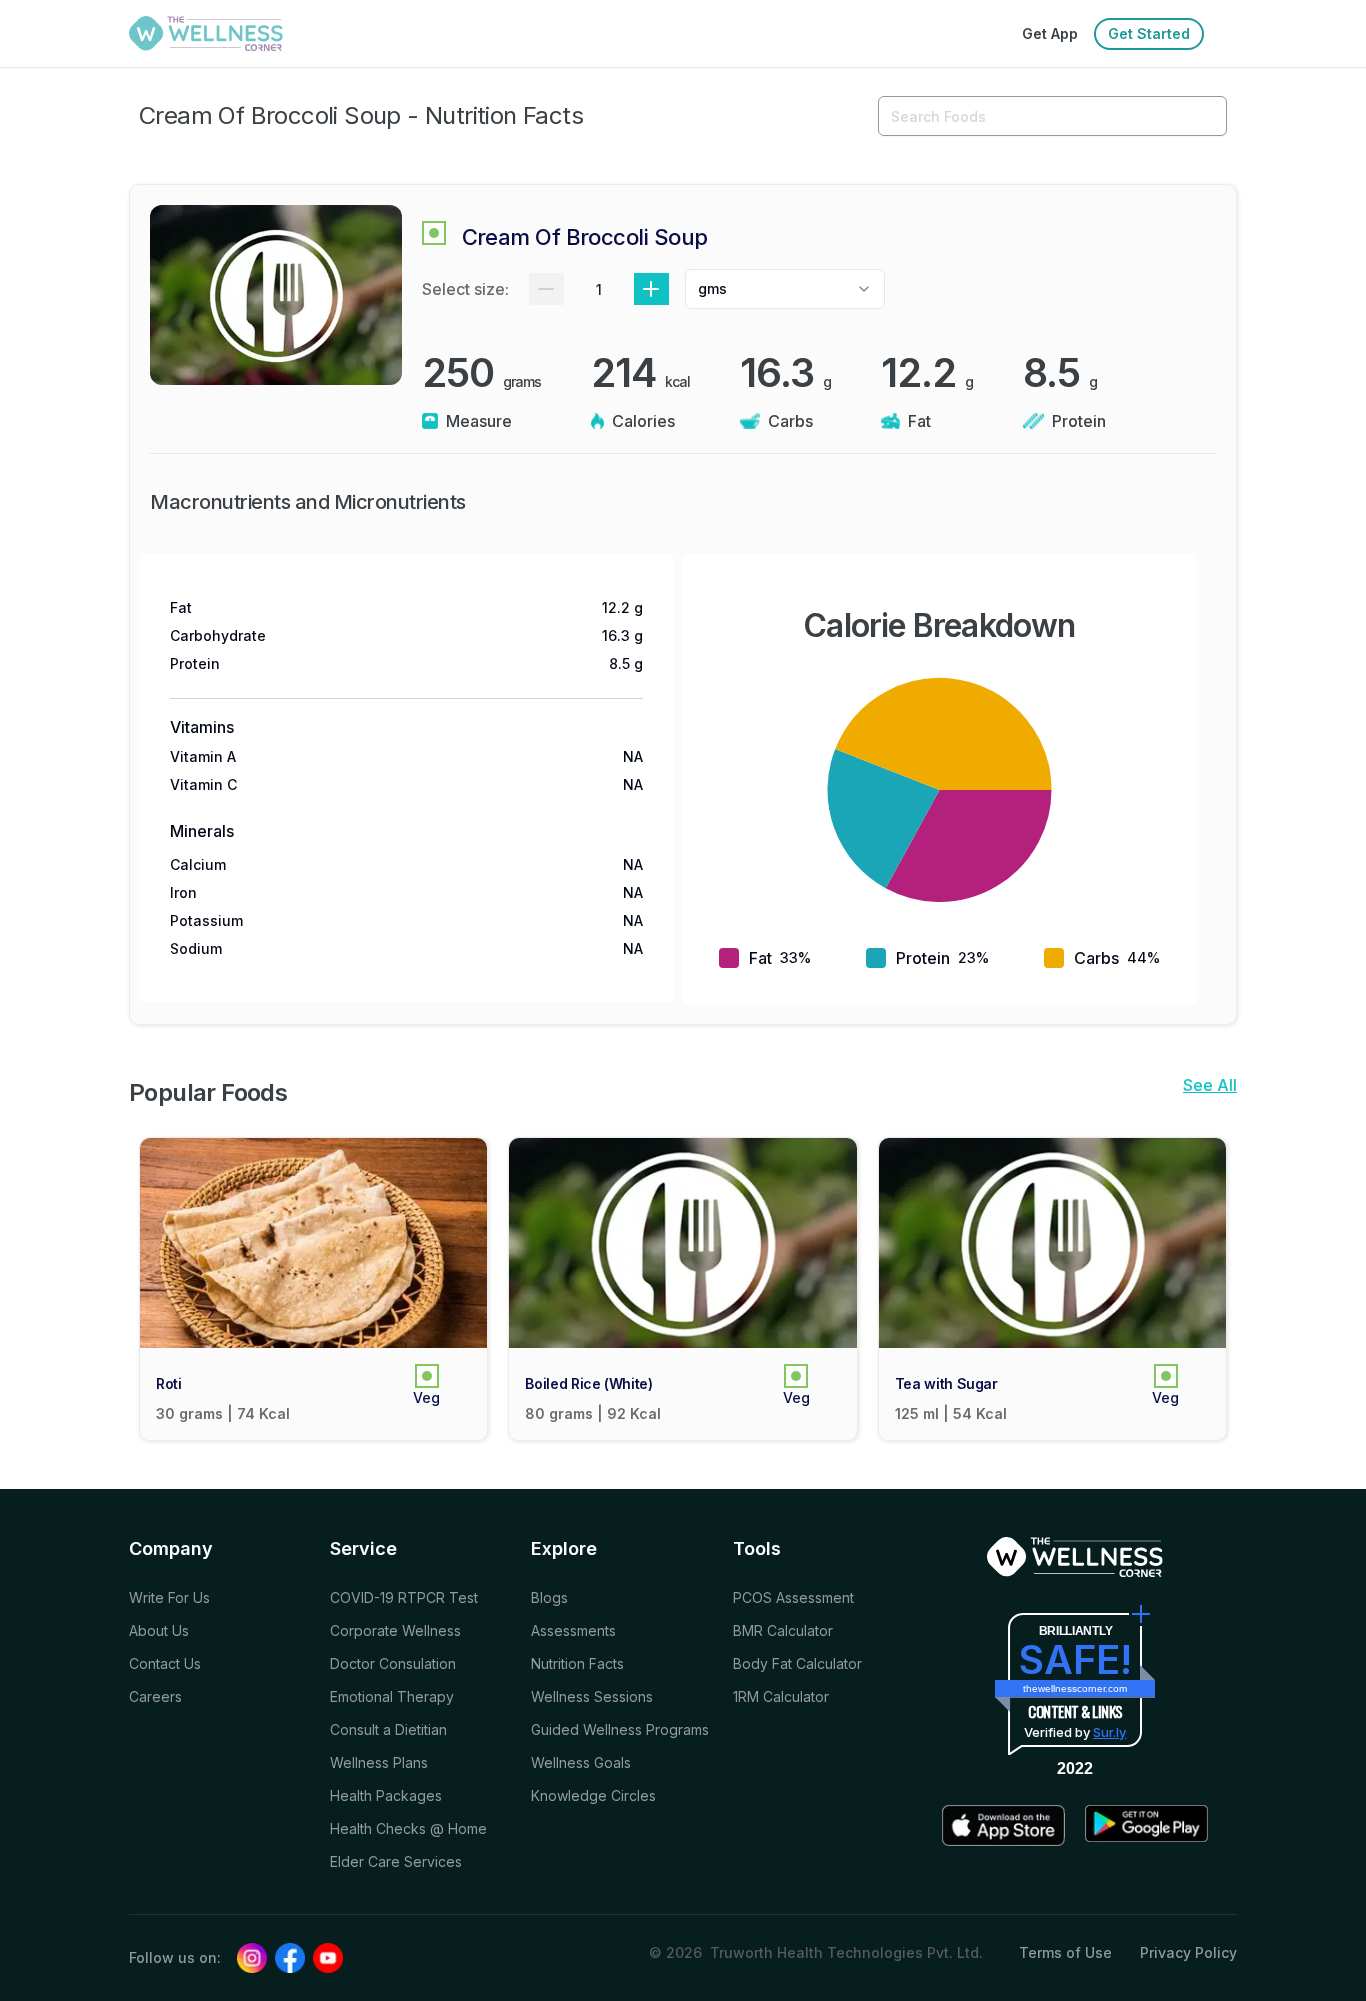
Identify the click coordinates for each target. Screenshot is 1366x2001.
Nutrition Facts (577, 1663)
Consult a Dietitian (388, 1729)
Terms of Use (1065, 1952)
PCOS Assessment (793, 1597)
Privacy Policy (1188, 1952)
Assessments (573, 1630)
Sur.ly (1109, 1732)
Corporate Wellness (395, 1630)
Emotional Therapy (392, 1696)
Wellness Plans (379, 1762)
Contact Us (165, 1663)
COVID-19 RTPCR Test (404, 1597)
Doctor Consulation (393, 1663)
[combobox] (785, 289)
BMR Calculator (783, 1630)
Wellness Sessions (592, 1696)
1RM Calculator (781, 1696)
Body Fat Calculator (797, 1663)
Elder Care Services (396, 1861)
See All (1210, 1085)
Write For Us (169, 1597)
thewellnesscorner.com (1075, 1688)
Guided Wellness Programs (620, 1729)
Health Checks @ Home (408, 1828)
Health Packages (386, 1795)
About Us (159, 1630)
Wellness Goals (581, 1762)
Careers (155, 1696)
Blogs (549, 1597)
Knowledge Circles (593, 1795)
